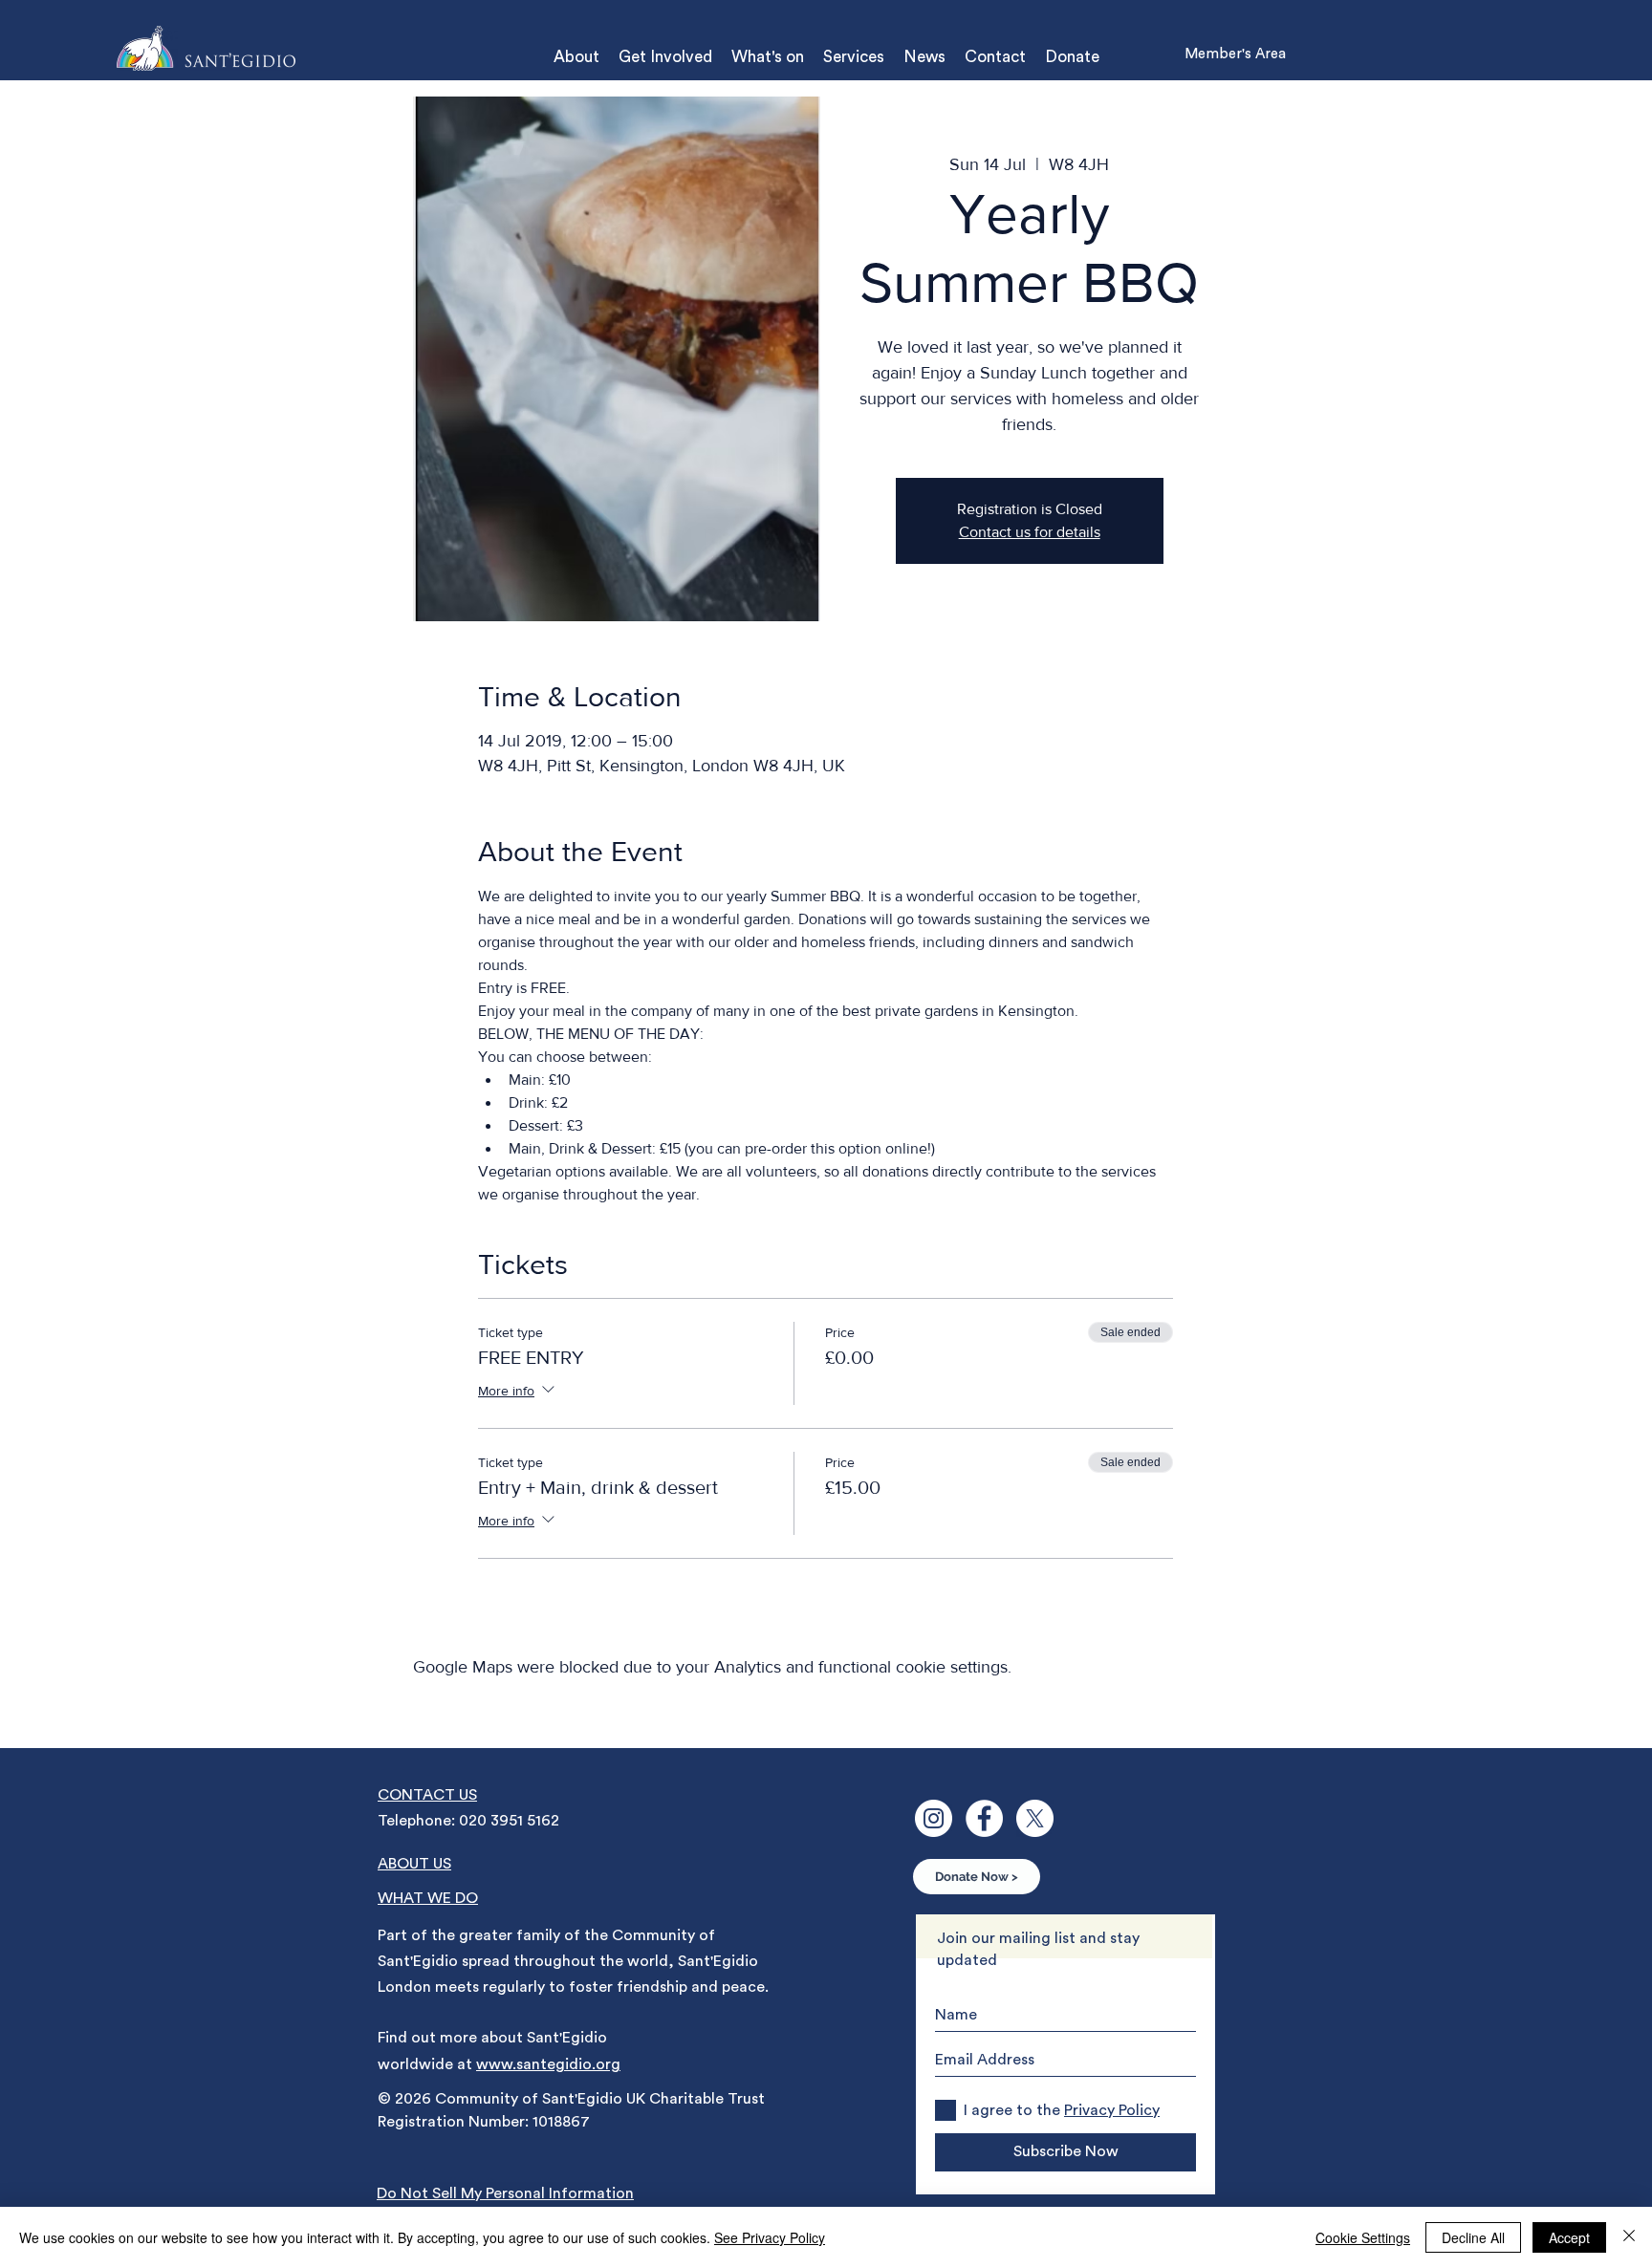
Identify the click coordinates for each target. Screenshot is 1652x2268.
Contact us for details (1030, 532)
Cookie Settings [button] (1363, 2237)
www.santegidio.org (548, 2064)
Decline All (1473, 2237)
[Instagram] (934, 1818)
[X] (1035, 1818)
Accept (1569, 2237)
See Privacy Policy (770, 2237)
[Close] (1629, 2237)
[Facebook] (984, 1818)
